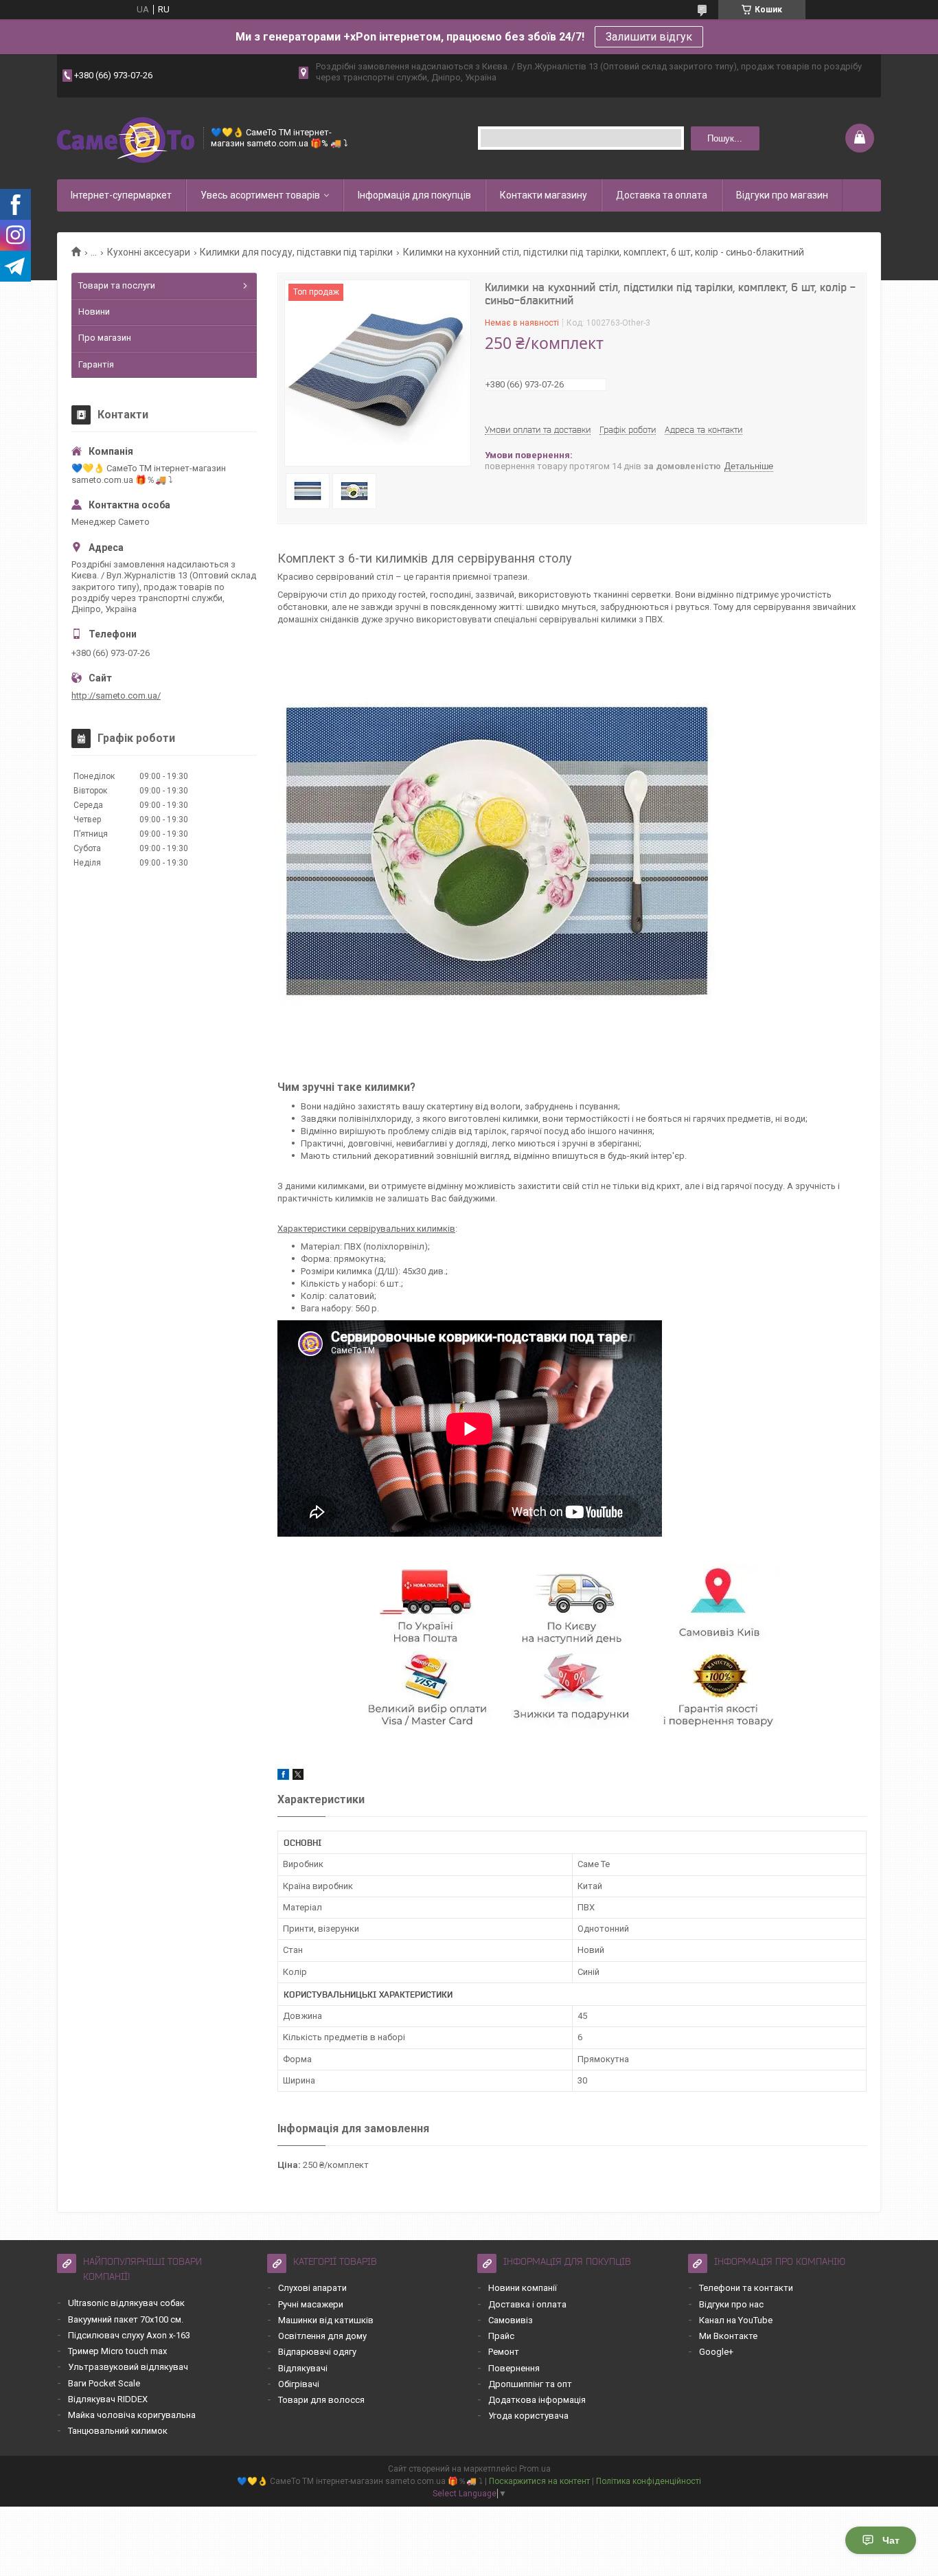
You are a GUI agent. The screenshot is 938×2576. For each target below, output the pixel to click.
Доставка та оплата (662, 195)
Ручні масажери (311, 2304)
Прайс (501, 2336)
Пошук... (725, 138)
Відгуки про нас (731, 2304)
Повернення (514, 2368)
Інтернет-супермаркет (121, 195)
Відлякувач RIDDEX (108, 2399)
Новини (94, 312)
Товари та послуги (117, 285)
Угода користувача (528, 2416)
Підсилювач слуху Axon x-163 (129, 2335)
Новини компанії (523, 2288)
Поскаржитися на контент (539, 2481)
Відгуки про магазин (782, 195)
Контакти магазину (544, 195)
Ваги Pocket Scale (104, 2383)
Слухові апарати (312, 2288)
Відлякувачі (303, 2368)
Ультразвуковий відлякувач (128, 2367)
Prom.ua (535, 2469)
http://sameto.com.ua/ (116, 696)
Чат (891, 2540)
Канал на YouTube (736, 2320)
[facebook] (283, 1777)
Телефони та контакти (746, 2288)
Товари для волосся (321, 2400)
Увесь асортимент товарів (260, 195)
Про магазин (105, 338)
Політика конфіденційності (649, 2481)
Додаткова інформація (537, 2400)
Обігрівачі (299, 2384)
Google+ (716, 2352)
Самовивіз (511, 2320)
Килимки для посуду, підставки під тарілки (296, 252)
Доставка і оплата (527, 2304)
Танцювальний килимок (118, 2431)
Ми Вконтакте (728, 2336)
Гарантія (96, 364)
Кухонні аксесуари (149, 252)
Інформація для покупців (414, 195)
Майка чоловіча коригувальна (132, 2415)
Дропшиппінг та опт (530, 2384)
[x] (298, 1777)
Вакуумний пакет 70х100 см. (126, 2319)
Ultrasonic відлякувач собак (126, 2303)
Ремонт (504, 2352)
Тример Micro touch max (117, 2351)
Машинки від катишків (326, 2320)
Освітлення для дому (322, 2336)
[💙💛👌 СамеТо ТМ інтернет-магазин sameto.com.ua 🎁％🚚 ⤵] (126, 138)
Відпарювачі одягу (317, 2352)
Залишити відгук (649, 37)
